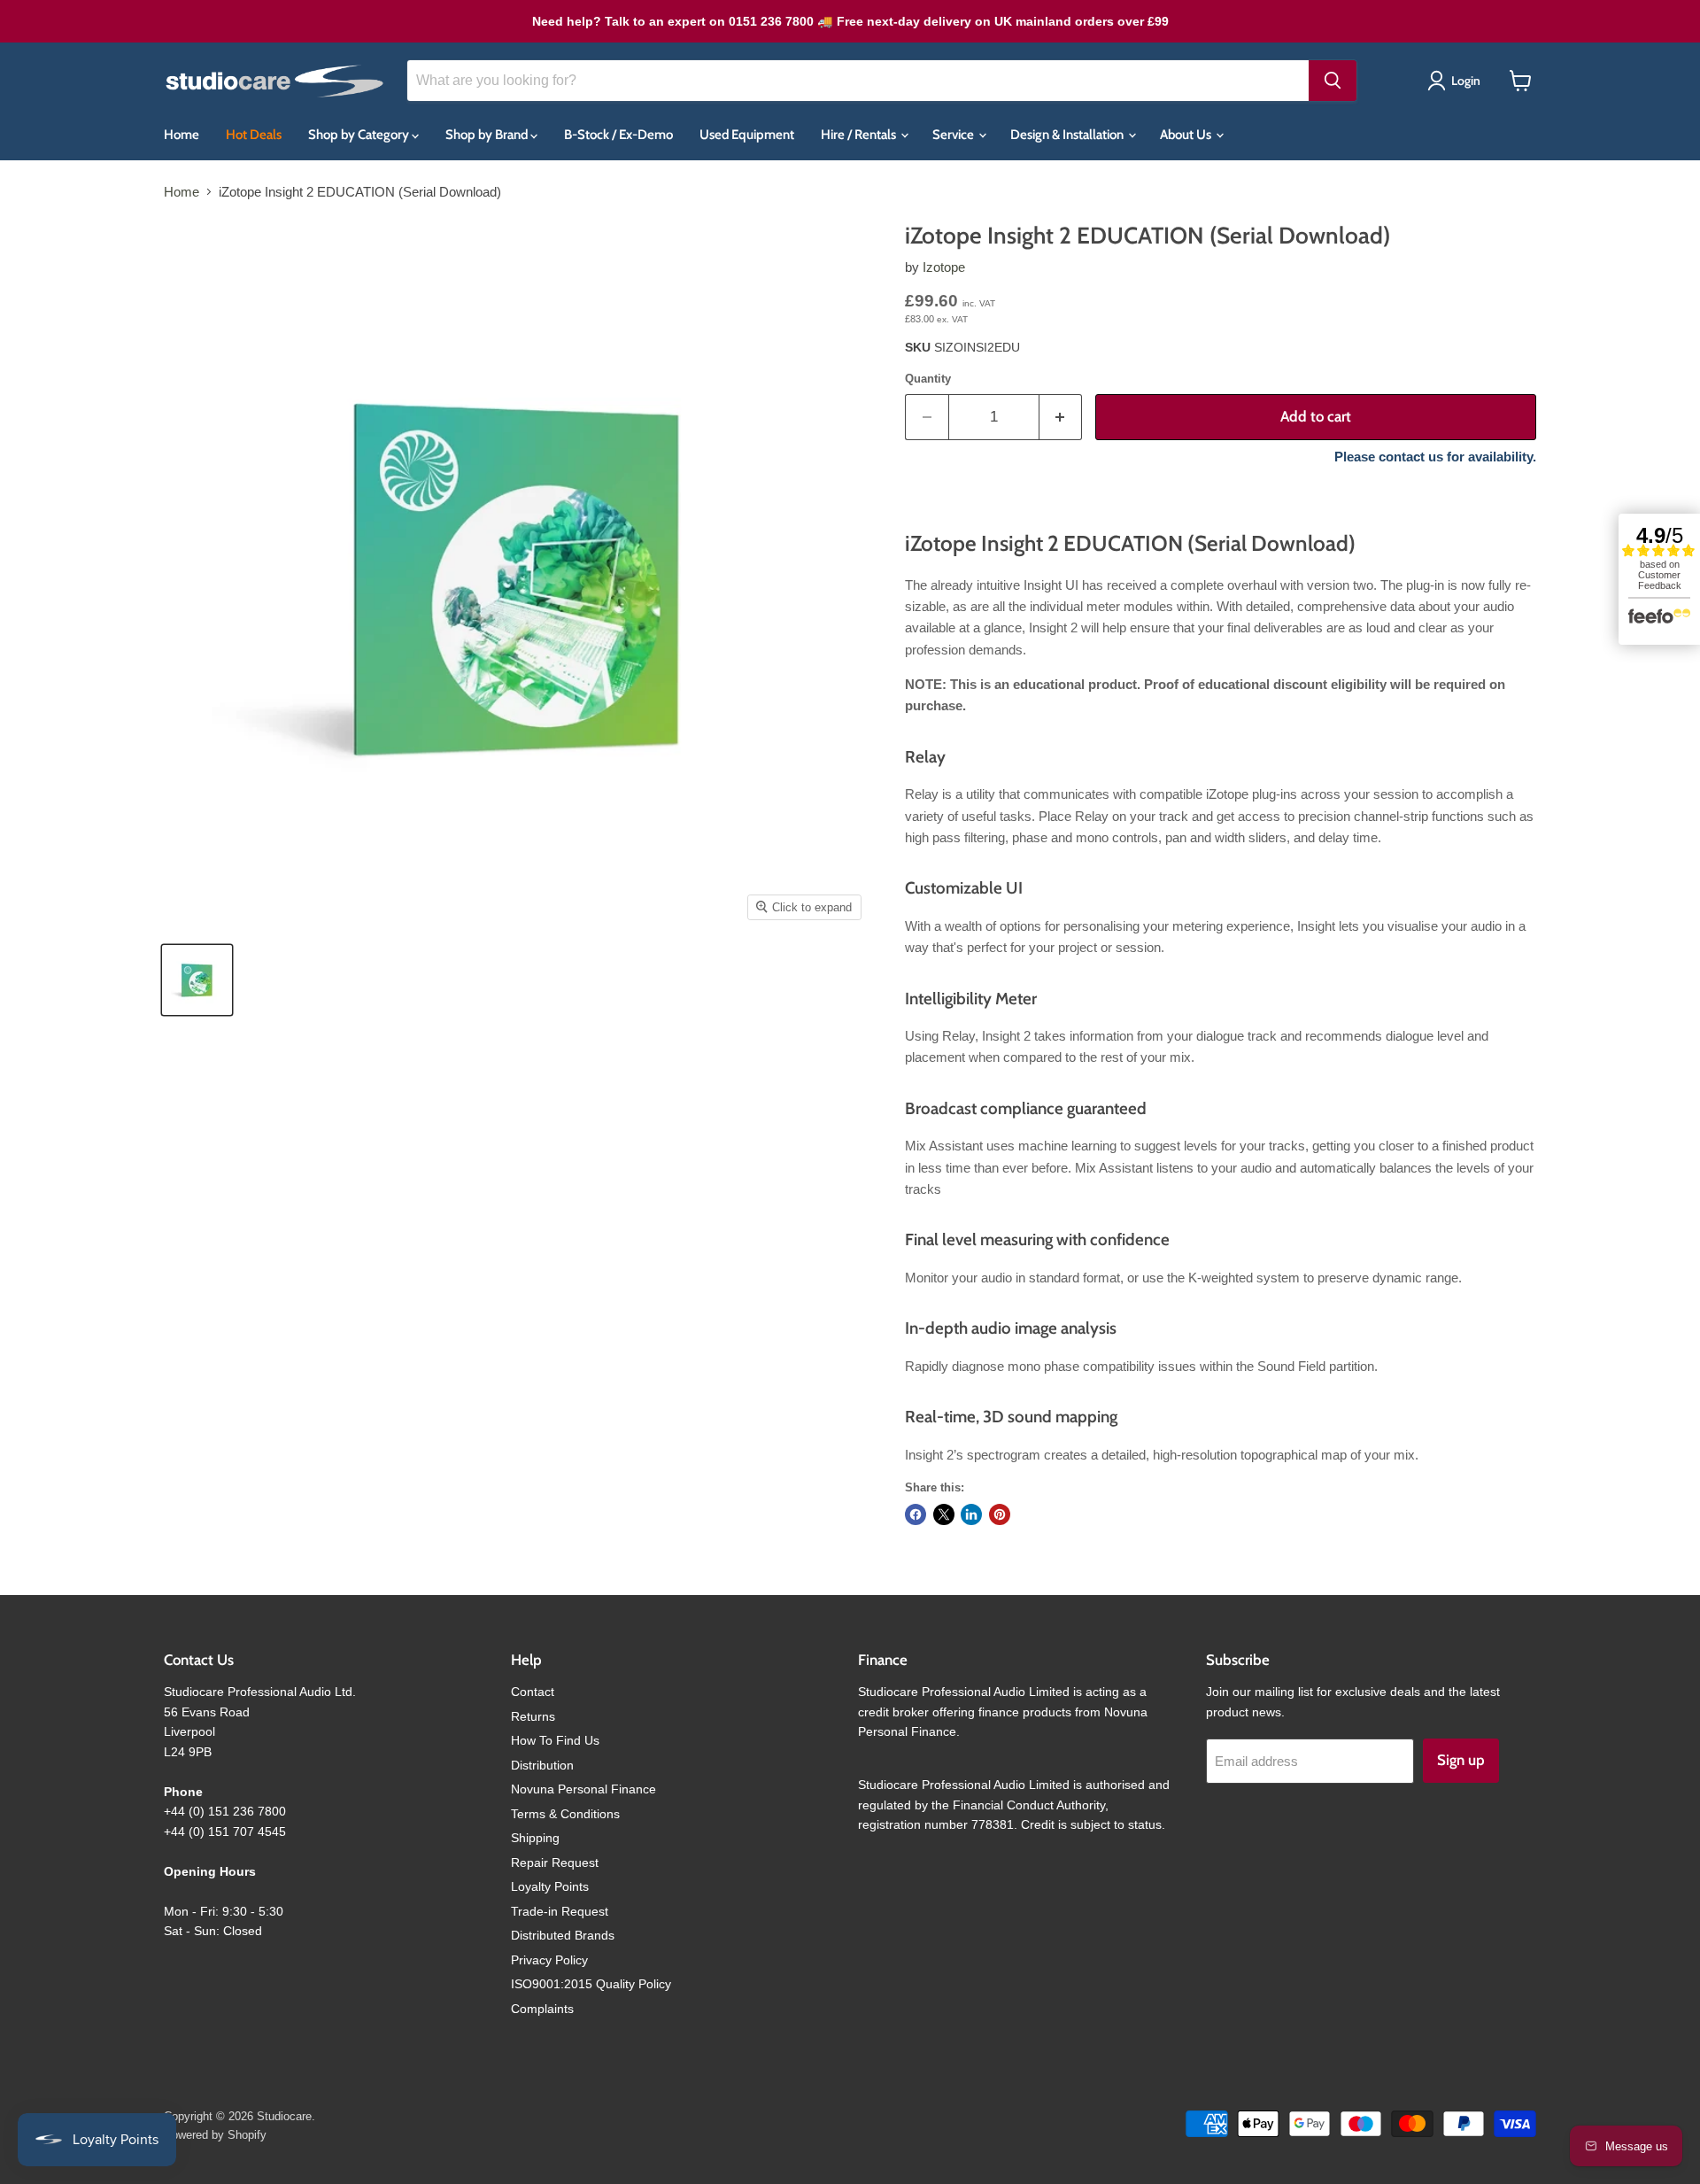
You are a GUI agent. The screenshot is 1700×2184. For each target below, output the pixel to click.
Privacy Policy (549, 1960)
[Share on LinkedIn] (971, 1514)
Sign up (1461, 1760)
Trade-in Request (560, 1911)
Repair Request (555, 1863)
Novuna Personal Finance (583, 1789)
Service (954, 135)
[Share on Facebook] (916, 1514)
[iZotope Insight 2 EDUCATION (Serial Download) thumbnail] (197, 980)
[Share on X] (944, 1514)
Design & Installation (1068, 135)
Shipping (535, 1838)
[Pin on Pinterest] (1000, 1514)
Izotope (944, 267)
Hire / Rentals (860, 135)
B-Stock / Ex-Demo (618, 135)
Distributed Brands (563, 1935)
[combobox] (858, 81)
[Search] (1333, 81)
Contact (533, 1692)
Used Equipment (747, 135)
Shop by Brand (488, 135)
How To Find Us (555, 1740)
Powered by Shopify (215, 2135)
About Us (1187, 135)
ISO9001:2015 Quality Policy (591, 1984)
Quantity (928, 379)
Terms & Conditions (565, 1814)
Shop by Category (360, 135)
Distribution (542, 1765)
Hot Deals (254, 135)
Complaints (542, 2009)
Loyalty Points (550, 1886)
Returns (533, 1716)
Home (182, 135)
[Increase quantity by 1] (1061, 417)
